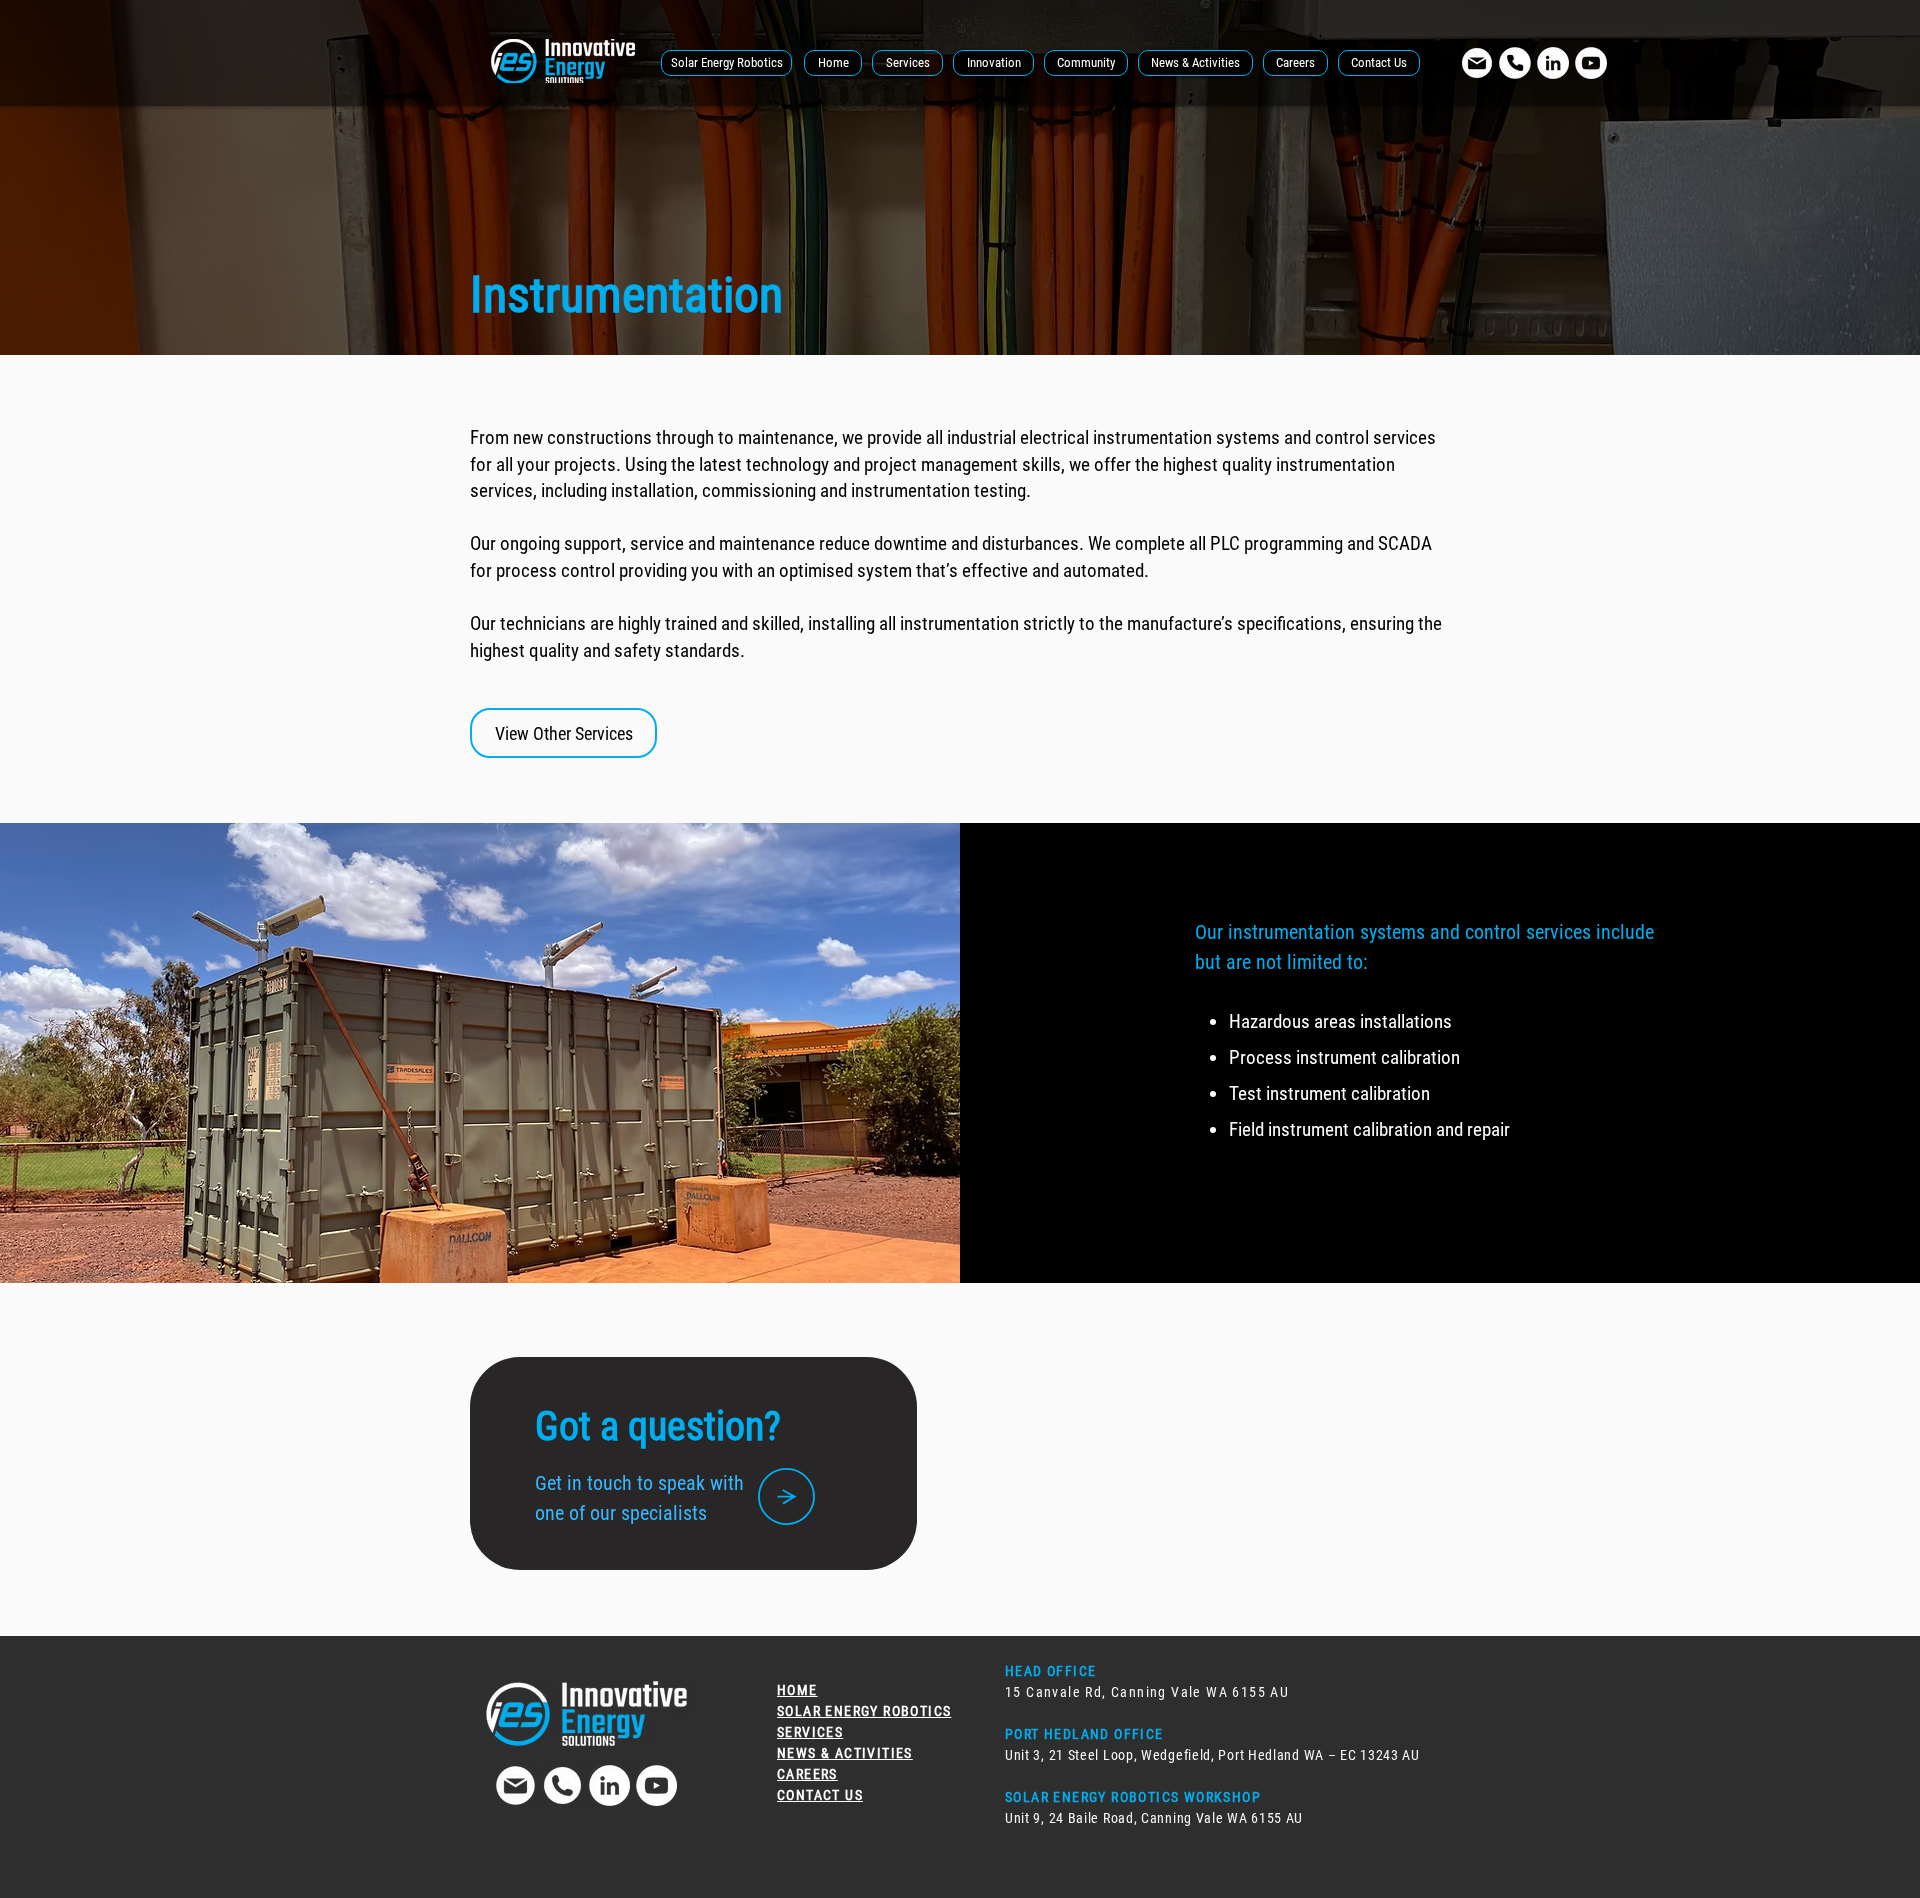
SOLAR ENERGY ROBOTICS (864, 1711)
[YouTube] (1591, 63)
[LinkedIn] (1553, 63)
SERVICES (810, 1732)
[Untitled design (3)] (562, 1785)
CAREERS (807, 1774)
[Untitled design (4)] (1477, 63)
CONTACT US (820, 1795)
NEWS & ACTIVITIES (845, 1753)
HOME (797, 1690)
